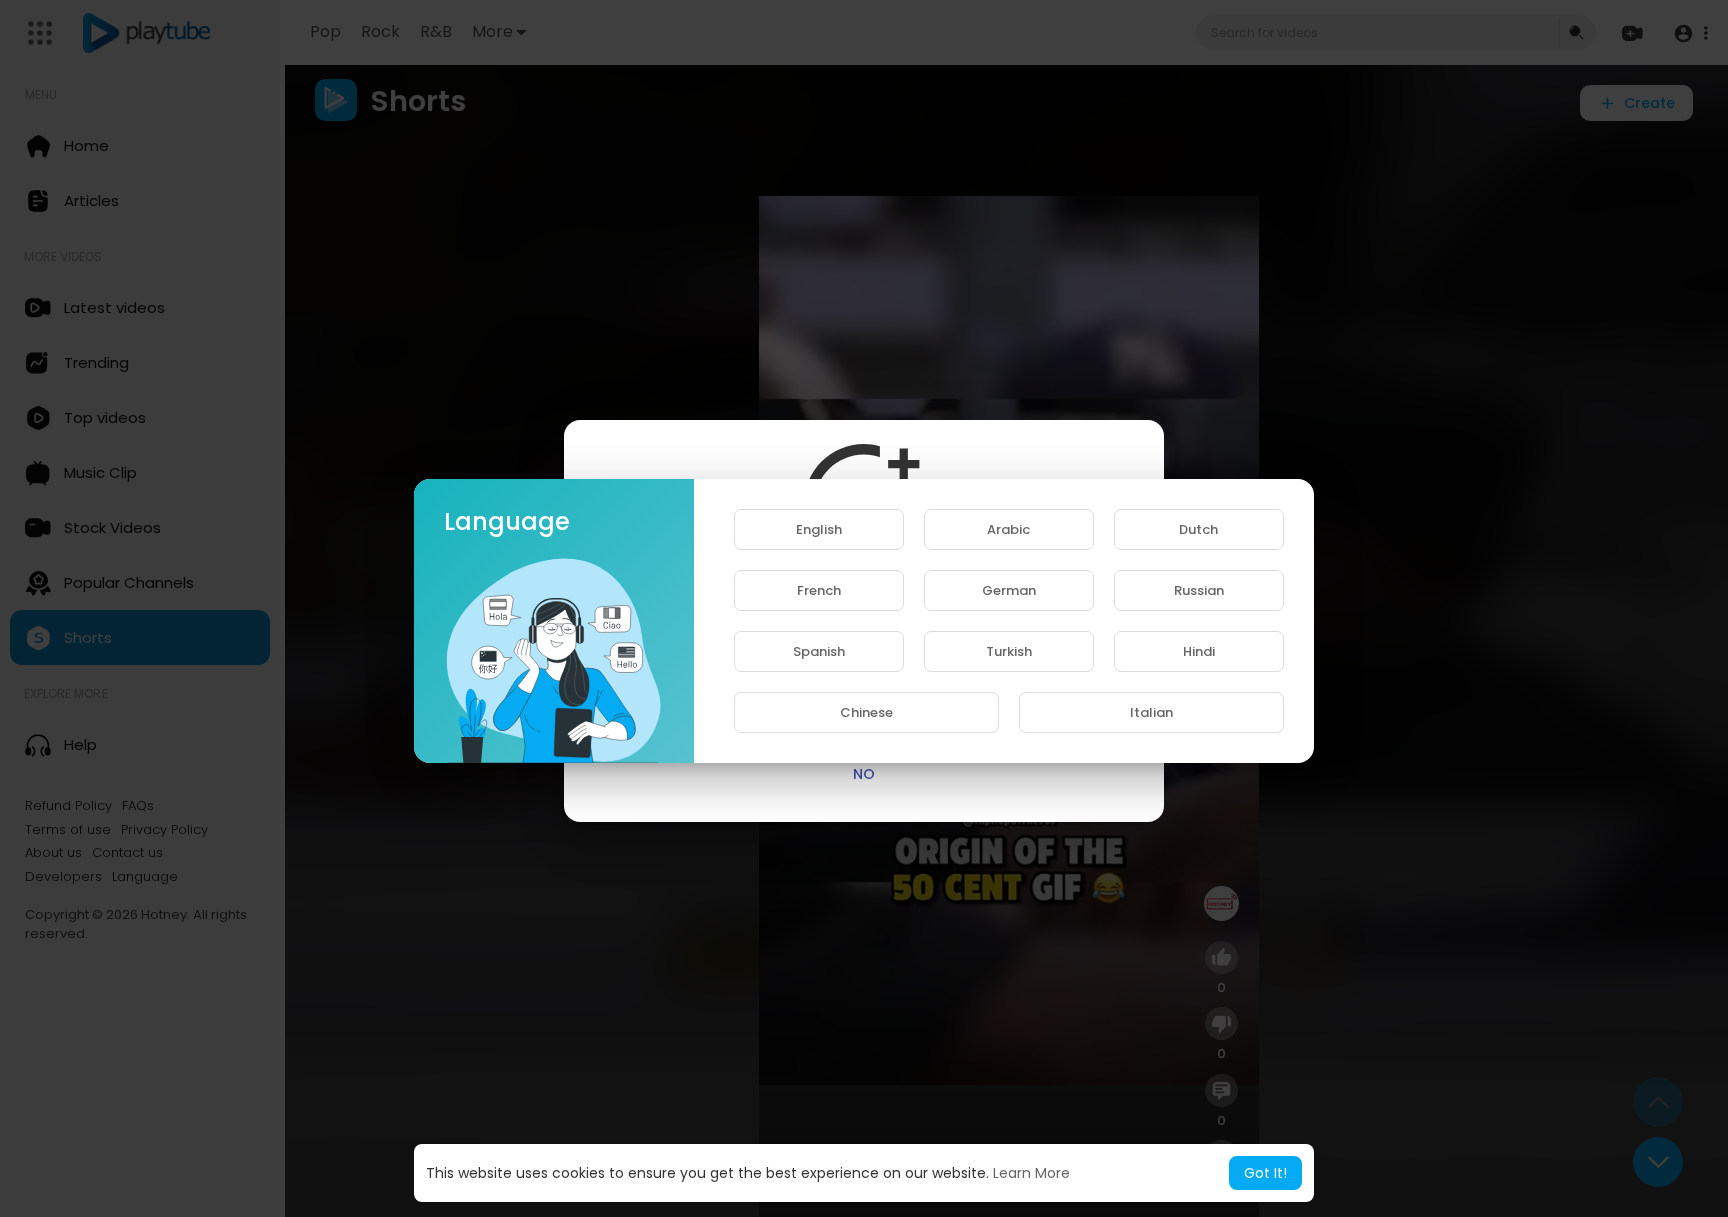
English (819, 529)
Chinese (866, 712)
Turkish (1009, 651)
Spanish (819, 651)
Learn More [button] (1031, 1173)
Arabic (1008, 529)
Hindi (1199, 651)
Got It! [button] (1265, 1173)
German (1009, 590)
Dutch (1198, 529)
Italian (1151, 712)
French (819, 590)
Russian (1199, 590)
